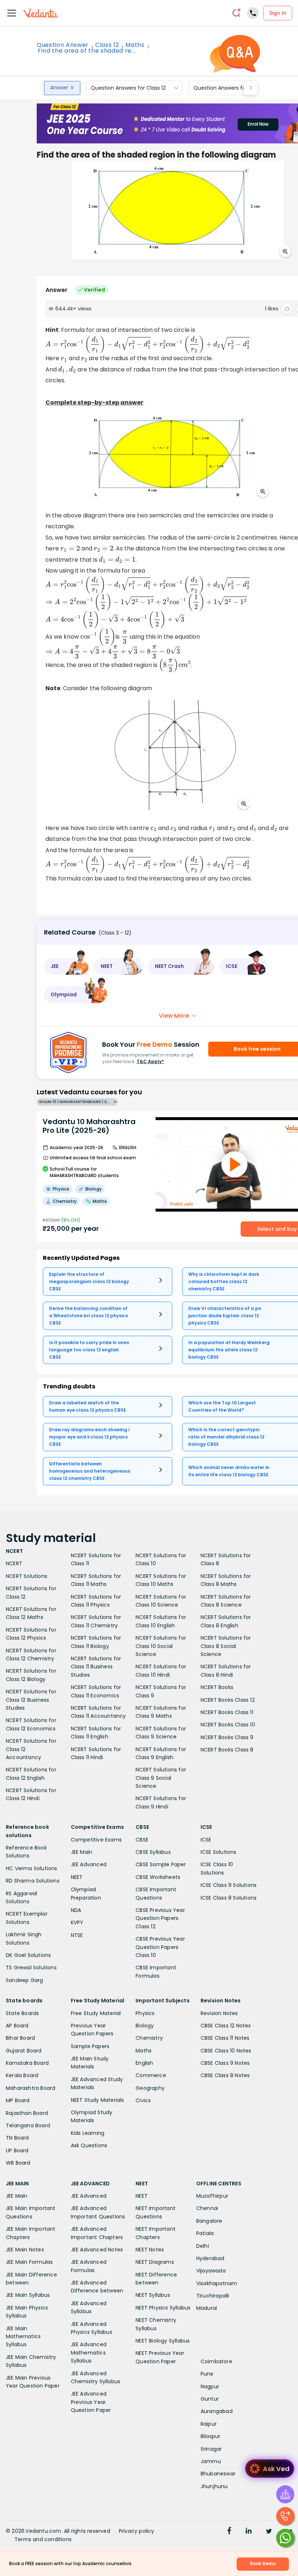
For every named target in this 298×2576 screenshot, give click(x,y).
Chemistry (149, 2038)
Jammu (211, 2461)
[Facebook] (229, 2532)
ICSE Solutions (219, 1852)
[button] (67, 966)
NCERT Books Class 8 (227, 1750)
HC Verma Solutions (32, 1868)
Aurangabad (217, 2411)
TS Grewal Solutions (31, 1967)
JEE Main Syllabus (28, 2295)
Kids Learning (88, 2133)
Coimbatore (216, 2361)
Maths (135, 45)
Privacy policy (137, 2531)
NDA (76, 1910)
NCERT (14, 1563)
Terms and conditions (43, 2539)
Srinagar (211, 2449)
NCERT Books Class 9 (227, 1737)
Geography (150, 2088)
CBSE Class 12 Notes (226, 2026)
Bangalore (209, 2221)
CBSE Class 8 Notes (225, 2075)
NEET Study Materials (98, 2100)
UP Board (17, 2150)
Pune (207, 2374)
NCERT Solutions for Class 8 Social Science (226, 1646)
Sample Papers (90, 2046)
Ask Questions (89, 2145)
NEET (77, 1877)
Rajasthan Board (27, 2113)
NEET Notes (150, 2250)
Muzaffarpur (212, 2196)
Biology (145, 2026)
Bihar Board (20, 2038)
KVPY (77, 1922)
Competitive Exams (96, 1840)
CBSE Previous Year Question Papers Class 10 (160, 1947)
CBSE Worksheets (158, 1877)
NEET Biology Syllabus (163, 2341)
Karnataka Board (27, 2063)
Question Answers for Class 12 (128, 88)
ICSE (206, 1840)
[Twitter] (269, 2532)
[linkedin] (249, 2532)
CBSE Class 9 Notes (225, 2063)
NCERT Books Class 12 (228, 1700)
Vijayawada (211, 2271)
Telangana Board (28, 2125)
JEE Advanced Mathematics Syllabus (89, 2353)
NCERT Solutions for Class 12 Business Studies (31, 1700)
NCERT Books (217, 1687)
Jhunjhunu (214, 2486)
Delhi (203, 2246)
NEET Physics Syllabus (163, 2308)
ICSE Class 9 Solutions (229, 1885)
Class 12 (107, 45)
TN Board (17, 2138)
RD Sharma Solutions (33, 1881)
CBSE (142, 1840)
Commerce (151, 2075)
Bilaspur (211, 2436)
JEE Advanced (89, 1864)
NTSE (77, 1935)
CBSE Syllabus (153, 1852)
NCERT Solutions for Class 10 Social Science (161, 1646)
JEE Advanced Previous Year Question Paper (91, 2402)
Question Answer (63, 45)
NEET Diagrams (155, 2262)
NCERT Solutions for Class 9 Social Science (161, 1778)
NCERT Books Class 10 (228, 1725)
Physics (145, 2013)
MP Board (18, 2100)
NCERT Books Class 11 (227, 1712)
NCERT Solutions (27, 1576)
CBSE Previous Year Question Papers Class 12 (160, 1918)
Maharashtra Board (31, 2088)
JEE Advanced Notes (97, 2250)
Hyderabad (210, 2258)
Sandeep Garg (24, 1980)
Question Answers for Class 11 (230, 88)
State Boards (22, 2013)
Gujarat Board (24, 2051)
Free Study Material (96, 2013)
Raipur (209, 2424)
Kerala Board (22, 2075)
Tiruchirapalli (213, 2296)
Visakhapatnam (217, 2283)
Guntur (210, 2399)
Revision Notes (219, 2013)
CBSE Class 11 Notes (225, 2038)
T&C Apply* (150, 1061)
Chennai (207, 2208)
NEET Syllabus (153, 2295)
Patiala (205, 2233)
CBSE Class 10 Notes (226, 2051)
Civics (143, 2100)
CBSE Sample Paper (161, 1864)
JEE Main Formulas (29, 2262)
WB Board (18, 2163)
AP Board (17, 2026)
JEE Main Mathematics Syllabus (23, 2337)
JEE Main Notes (25, 2250)
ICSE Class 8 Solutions (229, 1898)
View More (174, 1016)
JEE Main (82, 1852)
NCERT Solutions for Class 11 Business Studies (96, 1667)
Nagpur (210, 2386)
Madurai (207, 2308)
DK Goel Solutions (28, 1955)
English (144, 2063)
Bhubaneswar (218, 2474)
